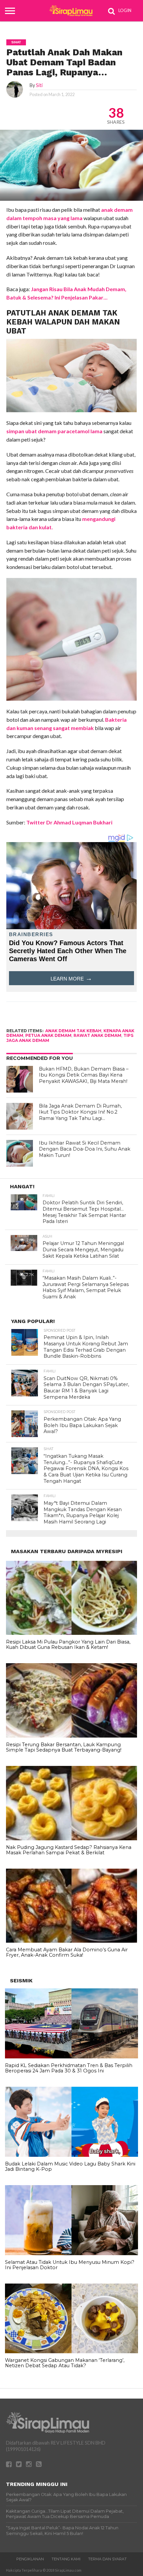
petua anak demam (48, 1035)
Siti (39, 85)
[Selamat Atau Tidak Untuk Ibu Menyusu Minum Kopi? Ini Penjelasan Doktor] (71, 2253)
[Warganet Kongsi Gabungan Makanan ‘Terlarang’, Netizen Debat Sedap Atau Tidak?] (71, 2352)
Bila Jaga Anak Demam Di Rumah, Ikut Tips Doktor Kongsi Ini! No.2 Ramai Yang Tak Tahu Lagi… (80, 1112)
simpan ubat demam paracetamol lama (54, 431)
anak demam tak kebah (73, 1031)
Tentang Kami (66, 2559)
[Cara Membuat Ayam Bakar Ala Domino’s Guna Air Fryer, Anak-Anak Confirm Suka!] (71, 1941)
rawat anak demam (97, 1035)
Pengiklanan (30, 2559)
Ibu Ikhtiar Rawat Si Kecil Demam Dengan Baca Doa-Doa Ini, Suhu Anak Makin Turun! (85, 1149)
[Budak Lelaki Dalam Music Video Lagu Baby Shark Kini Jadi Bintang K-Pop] (71, 2155)
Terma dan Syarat (107, 2559)
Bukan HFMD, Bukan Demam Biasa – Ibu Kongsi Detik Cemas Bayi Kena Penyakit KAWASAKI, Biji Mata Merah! (84, 1075)
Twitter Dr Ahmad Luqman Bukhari (69, 822)
